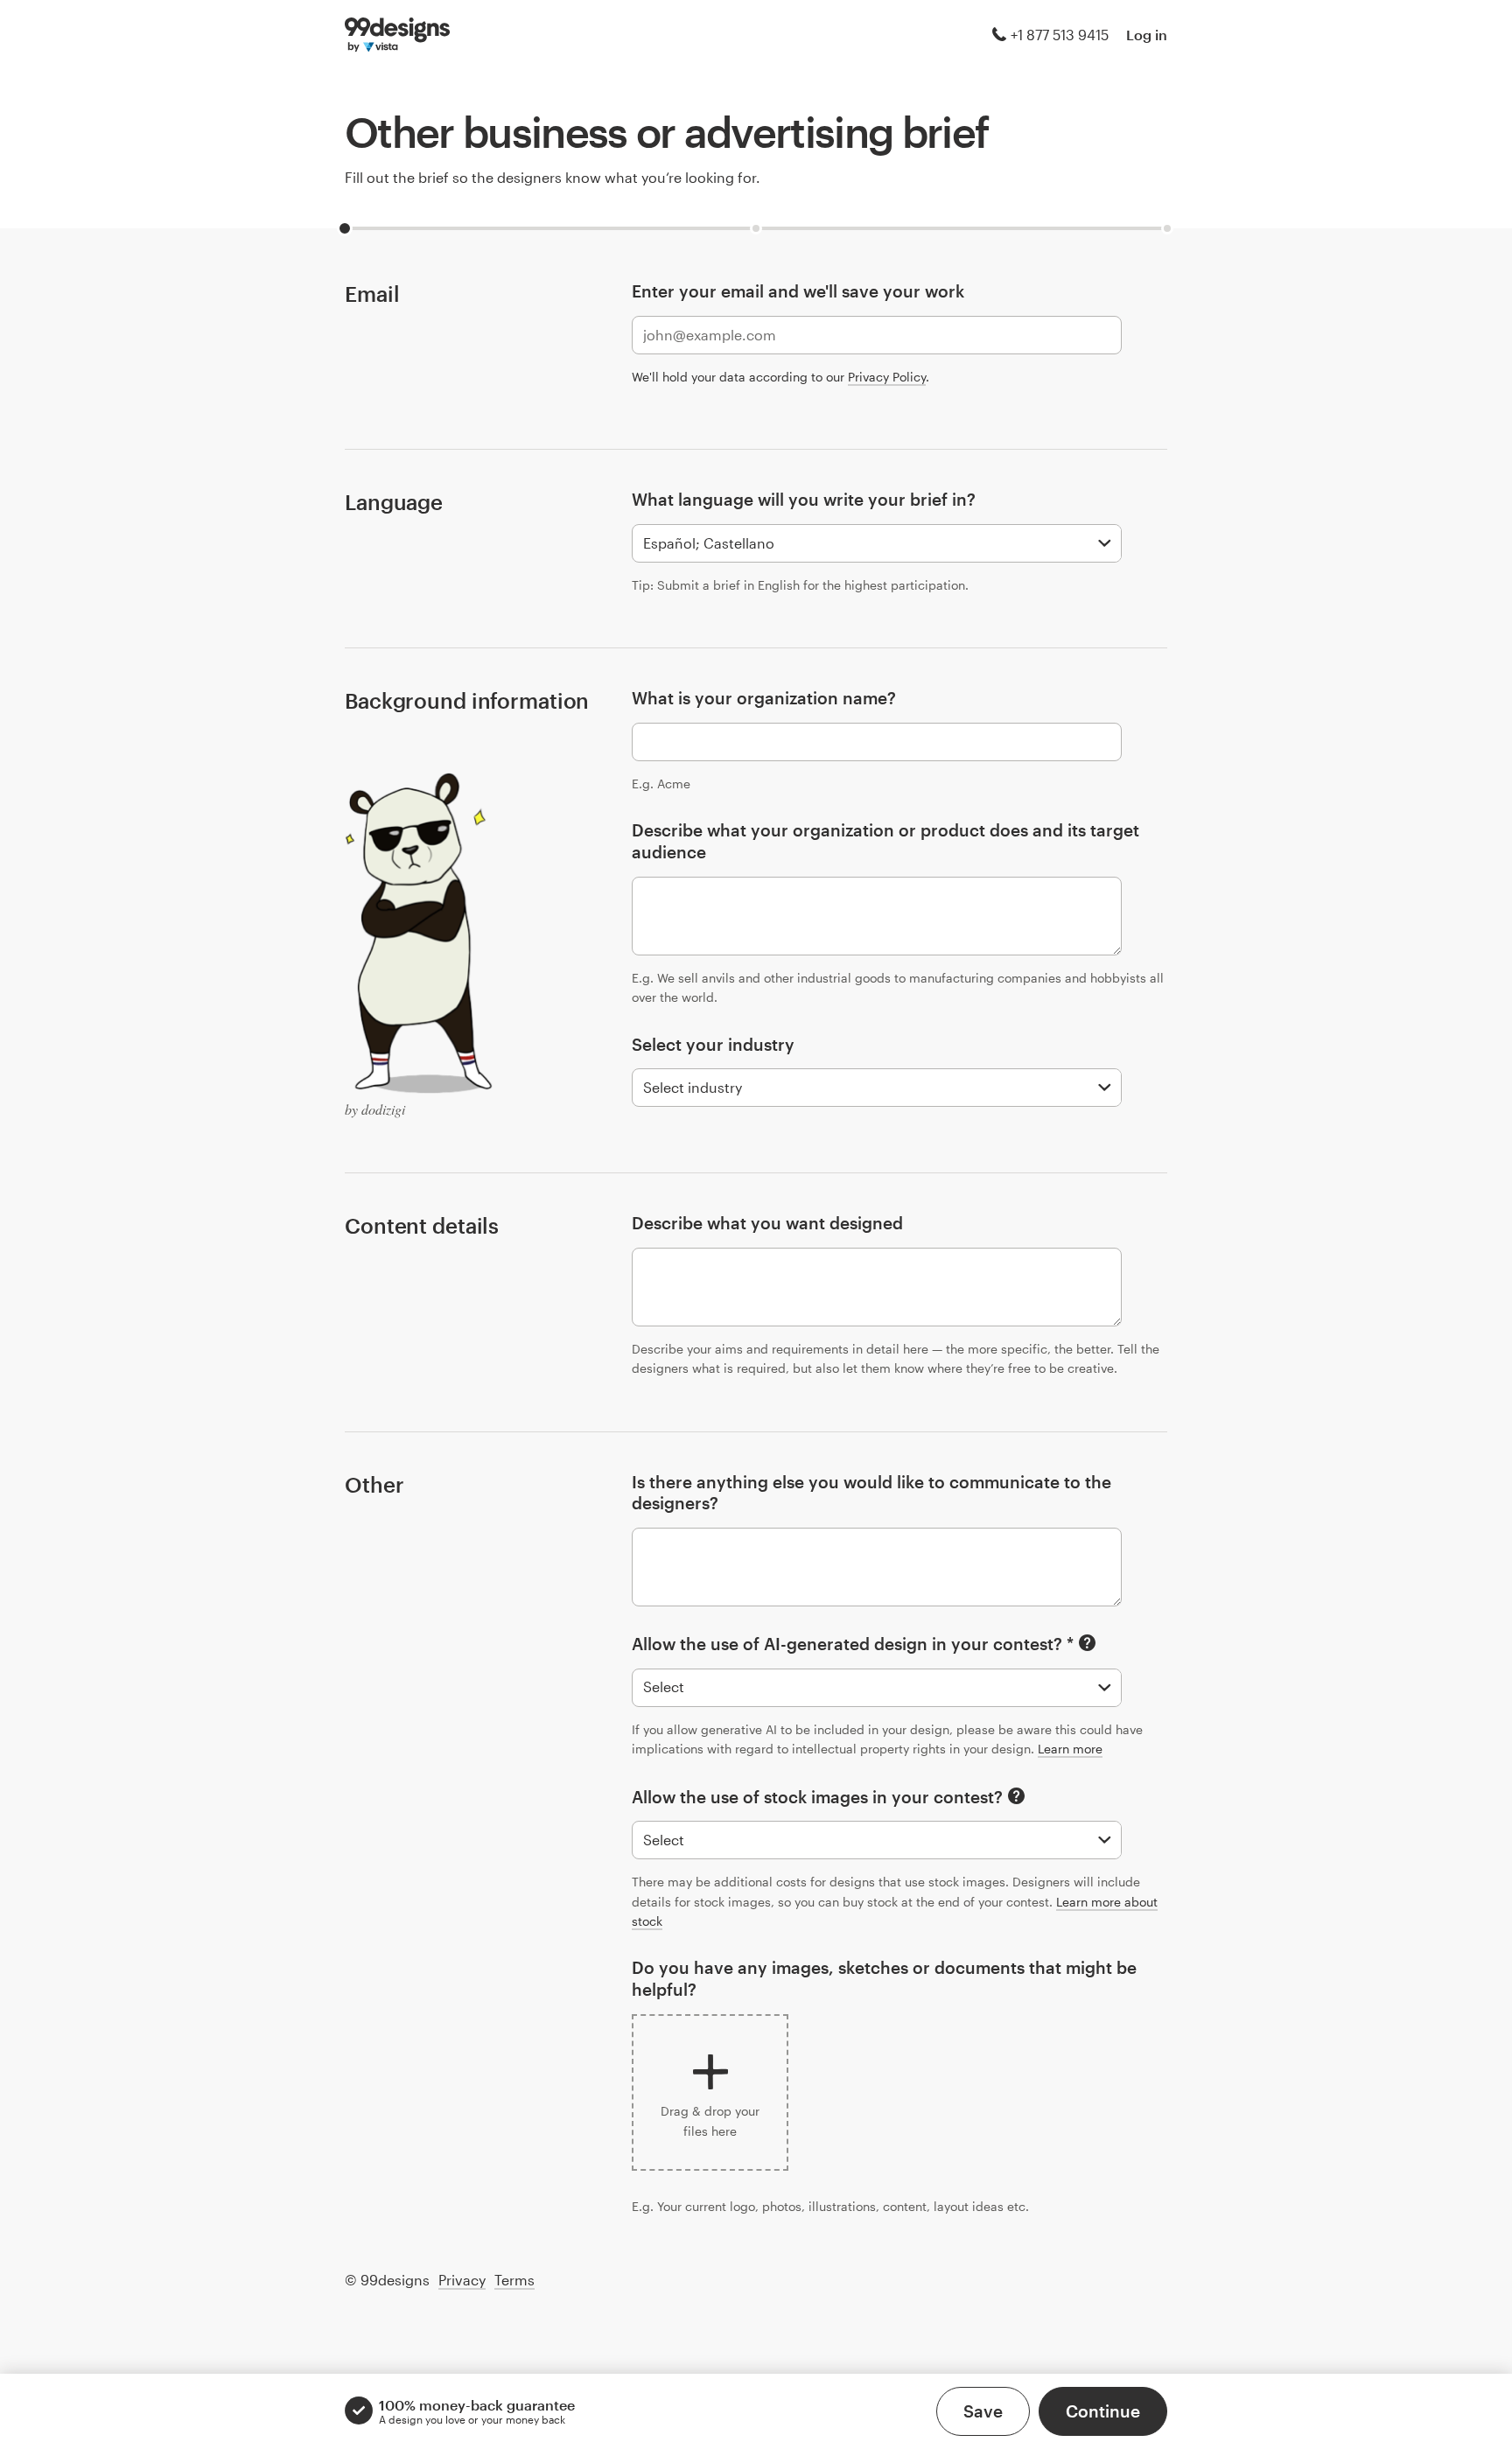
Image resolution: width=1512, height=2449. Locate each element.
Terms (514, 2280)
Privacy (462, 2280)
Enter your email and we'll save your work (798, 291)
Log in (1147, 35)
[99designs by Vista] (397, 35)
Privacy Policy (887, 377)
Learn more (1070, 1749)
